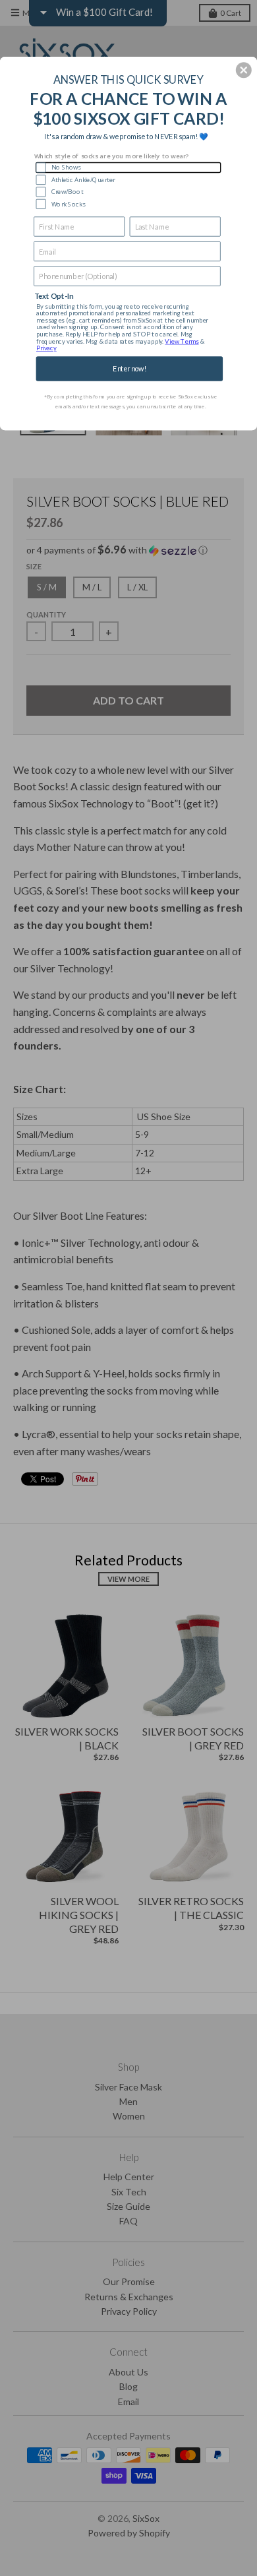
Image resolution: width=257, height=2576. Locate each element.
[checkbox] (128, 167)
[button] (244, 70)
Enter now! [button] (129, 368)
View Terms (182, 341)
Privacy (46, 348)
